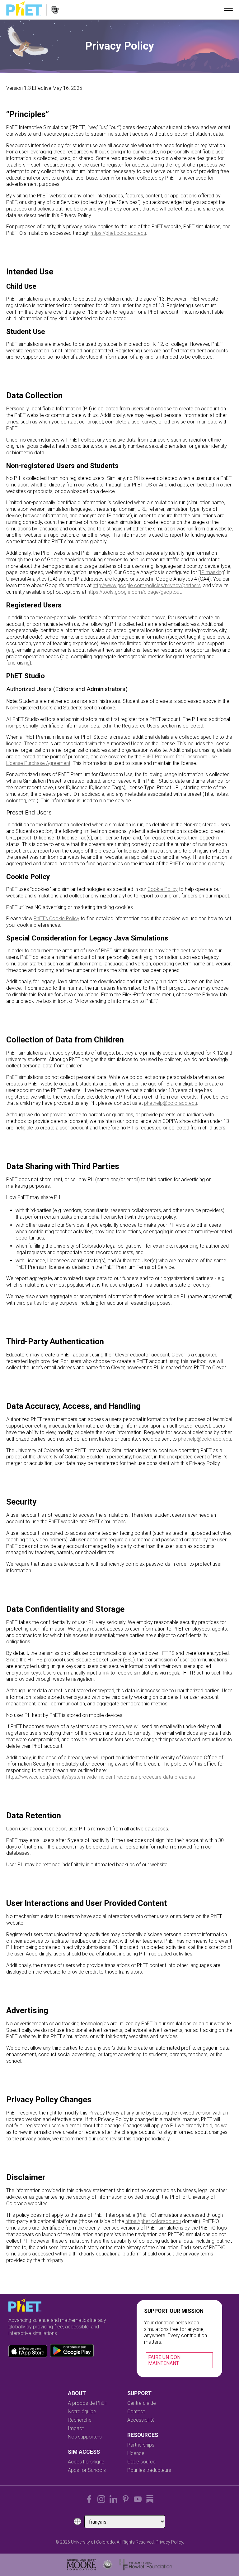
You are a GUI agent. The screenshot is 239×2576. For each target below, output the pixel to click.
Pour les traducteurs (149, 2470)
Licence (136, 2453)
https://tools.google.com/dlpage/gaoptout (134, 592)
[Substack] (150, 2499)
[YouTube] (138, 2499)
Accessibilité (141, 2420)
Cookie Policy (163, 889)
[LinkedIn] (113, 2499)
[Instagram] (101, 2499)
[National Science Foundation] (108, 2565)
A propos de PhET (88, 2403)
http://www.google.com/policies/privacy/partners (147, 585)
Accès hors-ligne (86, 2462)
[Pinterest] (126, 2499)
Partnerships (141, 2445)
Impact (76, 2428)
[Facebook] (89, 2499)
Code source (141, 2462)
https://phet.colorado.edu (118, 233)
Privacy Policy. (170, 2542)
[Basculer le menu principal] (228, 10)
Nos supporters (85, 2437)
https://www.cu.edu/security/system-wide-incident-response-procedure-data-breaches (101, 1777)
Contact (136, 2412)
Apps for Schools (87, 2470)
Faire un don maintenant (164, 2360)
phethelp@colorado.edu (171, 1103)
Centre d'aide (142, 2403)
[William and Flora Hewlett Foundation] (146, 2565)
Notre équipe (82, 2412)
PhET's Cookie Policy (56, 918)
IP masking (212, 572)
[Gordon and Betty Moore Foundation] (81, 2565)
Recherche (80, 2420)
